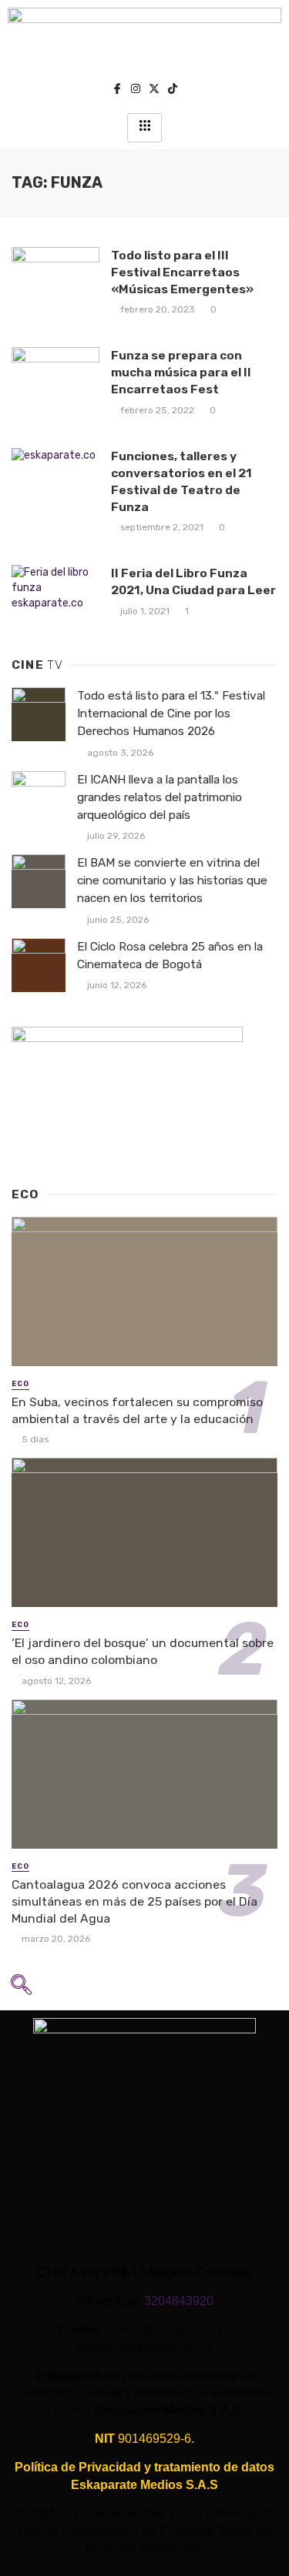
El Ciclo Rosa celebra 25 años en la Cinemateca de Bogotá (170, 956)
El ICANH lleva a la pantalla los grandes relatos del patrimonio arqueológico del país (160, 797)
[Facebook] (117, 90)
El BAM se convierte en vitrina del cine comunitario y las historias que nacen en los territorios (172, 880)
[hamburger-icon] (144, 128)
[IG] (136, 90)
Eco (20, 1384)
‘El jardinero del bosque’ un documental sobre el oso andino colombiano (143, 1651)
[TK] (173, 90)
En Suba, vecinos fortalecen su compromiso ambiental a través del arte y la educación (137, 1410)
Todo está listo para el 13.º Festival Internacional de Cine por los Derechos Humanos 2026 (171, 713)
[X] (154, 90)
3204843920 (179, 2301)
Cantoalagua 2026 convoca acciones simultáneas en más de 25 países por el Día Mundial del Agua (134, 1901)
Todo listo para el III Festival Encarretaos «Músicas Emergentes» (182, 272)
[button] (21, 1990)
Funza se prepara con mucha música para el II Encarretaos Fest (181, 372)
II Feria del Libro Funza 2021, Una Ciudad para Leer (193, 581)
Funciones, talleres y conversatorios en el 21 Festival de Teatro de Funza (181, 481)
